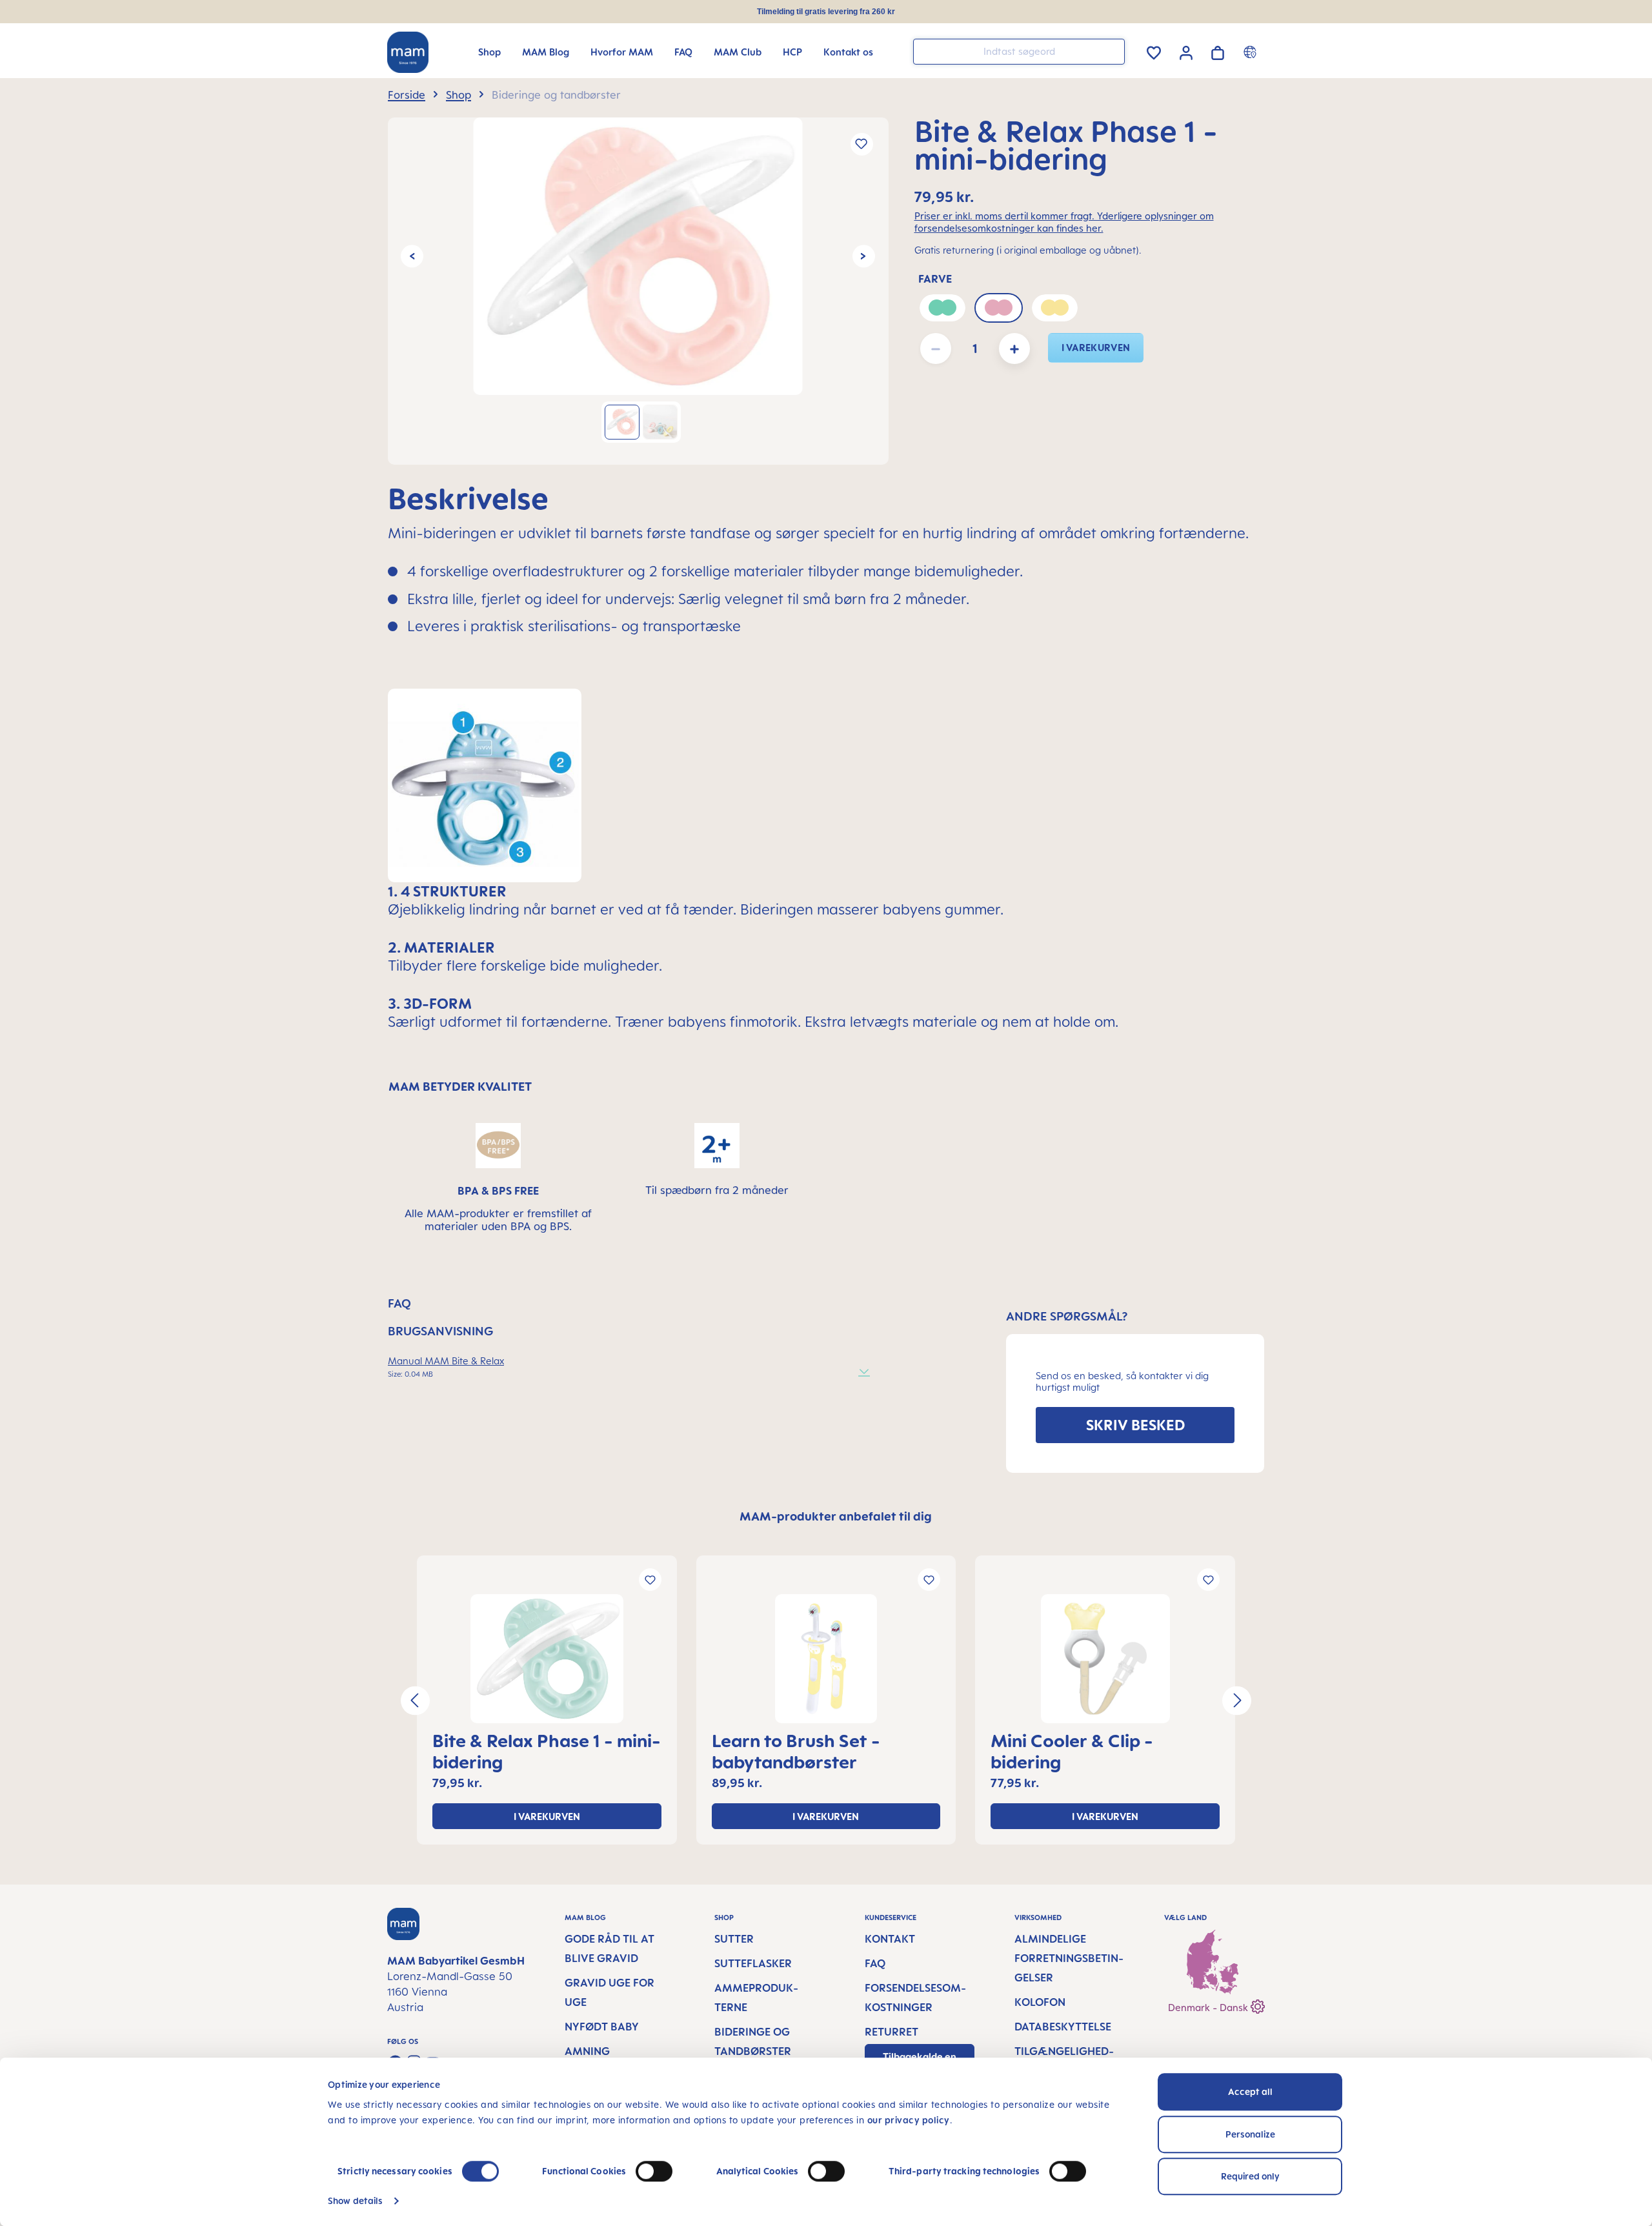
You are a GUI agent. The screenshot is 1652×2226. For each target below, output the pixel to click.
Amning (587, 2051)
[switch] (654, 2171)
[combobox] (1019, 52)
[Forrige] (412, 256)
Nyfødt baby (602, 2027)
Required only (1250, 2176)
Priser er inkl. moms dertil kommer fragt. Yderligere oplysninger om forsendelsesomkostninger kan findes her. (1064, 222)
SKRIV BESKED (1135, 1425)
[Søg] (1112, 51)
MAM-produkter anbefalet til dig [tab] (836, 1516)
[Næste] (864, 256)
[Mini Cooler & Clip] (1105, 1659)
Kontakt (890, 1939)
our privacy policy (909, 2120)
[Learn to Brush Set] (826, 1659)
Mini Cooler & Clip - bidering (1072, 1751)
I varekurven (1096, 348)
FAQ (875, 1963)
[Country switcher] (1252, 52)
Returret (891, 2032)
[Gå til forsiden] (408, 52)
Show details (355, 2201)
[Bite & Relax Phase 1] (638, 256)
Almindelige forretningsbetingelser (1069, 1958)
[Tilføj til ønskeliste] (862, 144)
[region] (638, 291)
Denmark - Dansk (1209, 2008)
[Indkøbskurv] (1218, 51)
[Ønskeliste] (1154, 51)
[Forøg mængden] (1014, 349)
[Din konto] (1186, 51)
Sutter (734, 1939)
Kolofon (1040, 2002)
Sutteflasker (753, 1963)
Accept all (1250, 2091)
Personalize (1250, 2134)
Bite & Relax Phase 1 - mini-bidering (547, 1751)
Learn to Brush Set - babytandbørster (796, 1751)
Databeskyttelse (1063, 2027)
